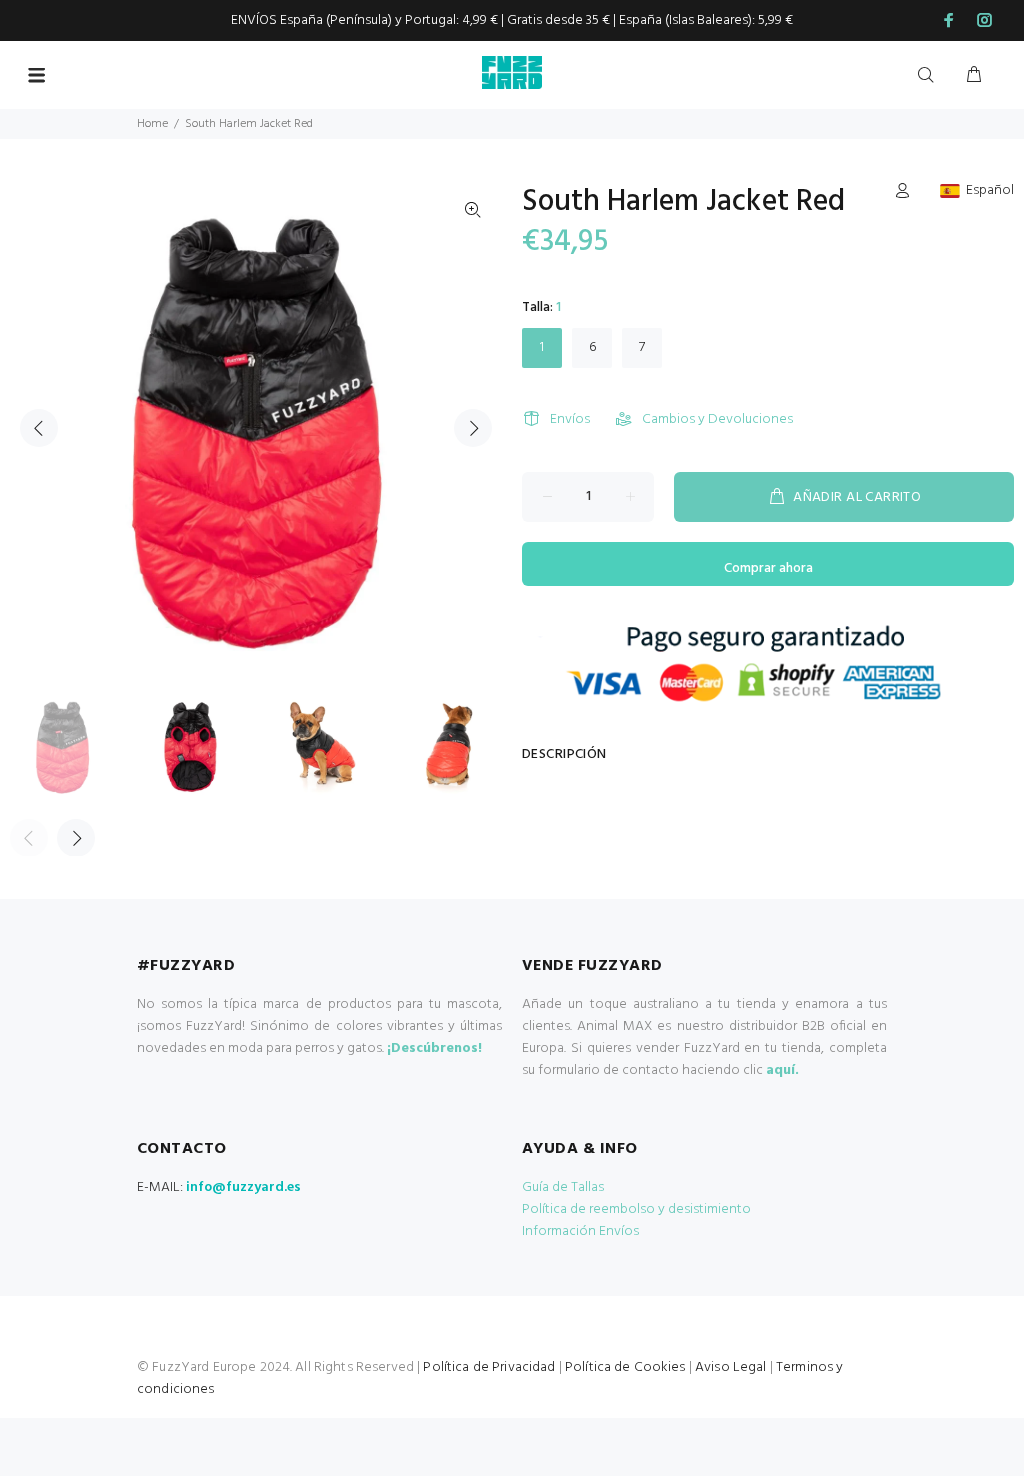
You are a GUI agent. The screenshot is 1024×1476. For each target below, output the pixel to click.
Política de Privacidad (489, 1367)
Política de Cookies (625, 1367)
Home (152, 124)
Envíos (570, 419)
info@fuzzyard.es (243, 1187)
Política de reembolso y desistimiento (636, 1209)
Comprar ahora (768, 568)
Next (473, 428)
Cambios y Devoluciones (717, 419)
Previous (39, 428)
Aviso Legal (731, 1367)
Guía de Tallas (563, 1187)
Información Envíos (580, 1231)
